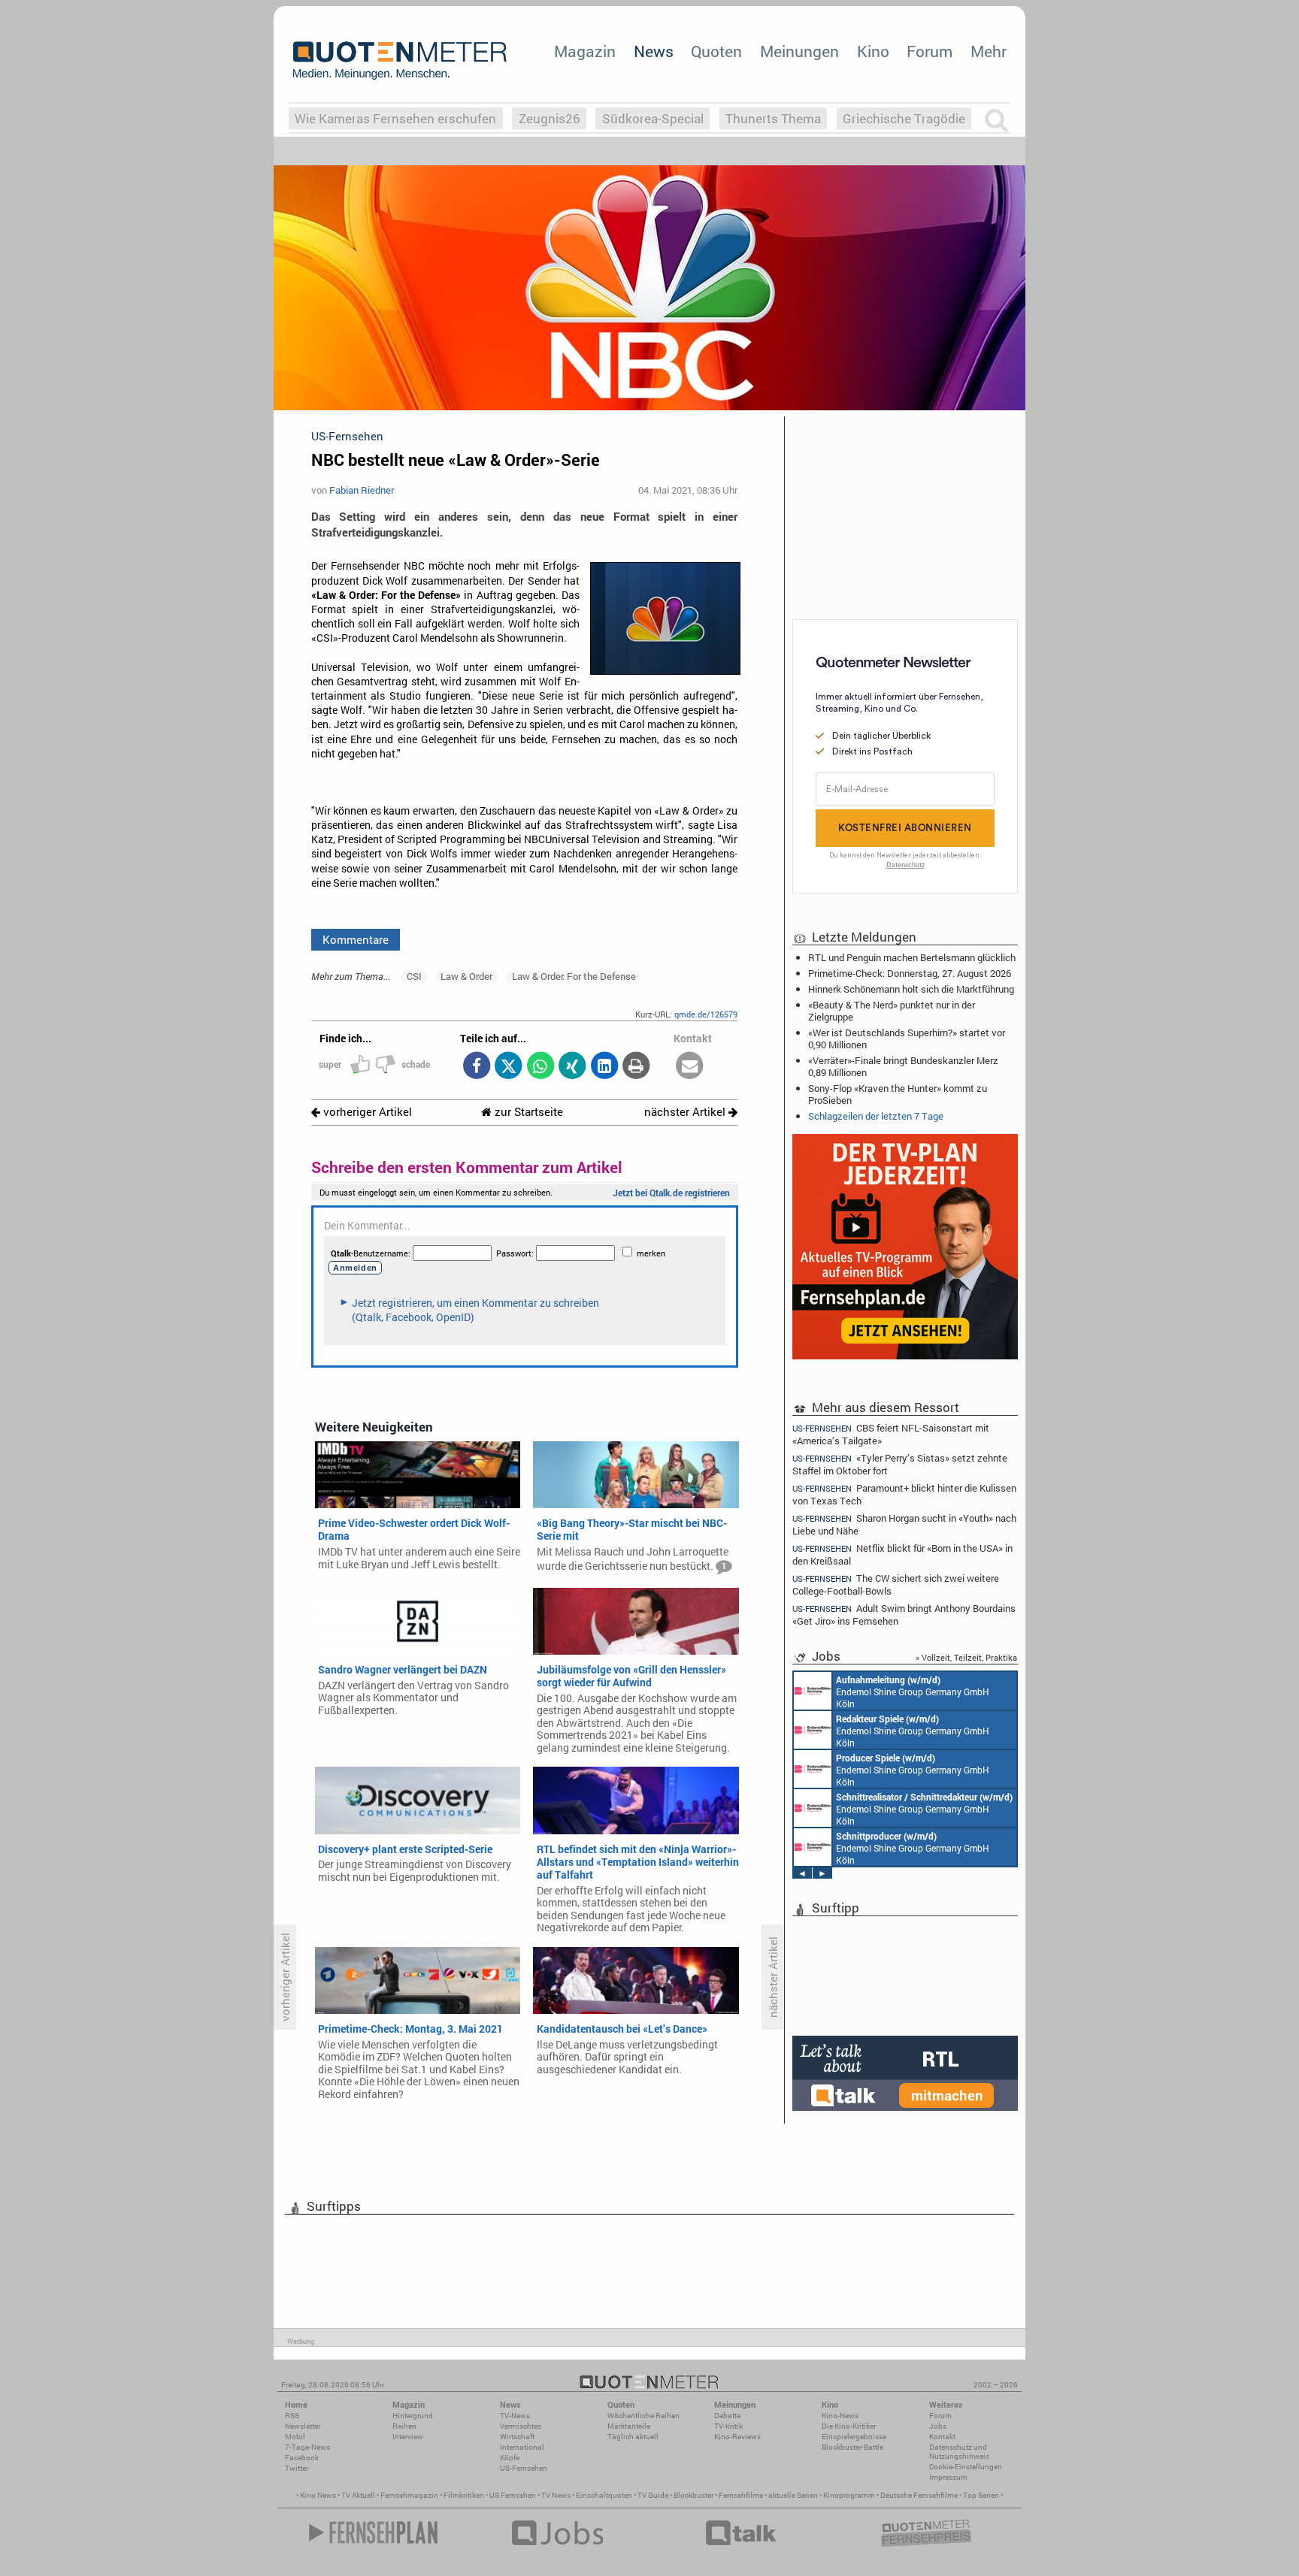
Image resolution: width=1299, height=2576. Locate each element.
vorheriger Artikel (366, 1112)
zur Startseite (527, 1112)
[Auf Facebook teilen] (476, 1067)
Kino (873, 51)
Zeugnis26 (550, 118)
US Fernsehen (513, 2495)
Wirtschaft (517, 2437)
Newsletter (303, 2426)
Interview (408, 2437)
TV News (556, 2495)
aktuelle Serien (793, 2495)
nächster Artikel (686, 1112)
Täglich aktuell (633, 2437)
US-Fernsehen (524, 2468)
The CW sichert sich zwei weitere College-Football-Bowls (896, 1584)
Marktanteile (629, 2426)
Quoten (716, 51)
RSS (292, 2416)
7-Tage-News (307, 2447)
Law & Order (466, 976)
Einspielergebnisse (854, 2437)
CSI (414, 976)
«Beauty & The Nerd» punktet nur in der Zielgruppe (892, 1011)
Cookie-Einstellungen (966, 2467)
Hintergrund (413, 2416)
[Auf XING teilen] (572, 1067)
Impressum (948, 2477)
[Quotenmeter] (400, 60)
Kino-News (840, 2416)
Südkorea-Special (653, 118)
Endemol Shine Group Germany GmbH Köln (913, 1692)
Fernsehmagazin (409, 2495)
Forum (930, 51)
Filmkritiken (464, 2495)
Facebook (302, 2458)
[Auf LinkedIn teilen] (604, 1067)
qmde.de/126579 (706, 1014)
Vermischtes (521, 2426)
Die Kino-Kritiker (849, 2426)
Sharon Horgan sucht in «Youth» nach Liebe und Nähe (904, 1524)
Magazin (585, 51)
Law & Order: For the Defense (574, 976)
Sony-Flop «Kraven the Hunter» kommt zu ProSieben (898, 1094)
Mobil (295, 2437)
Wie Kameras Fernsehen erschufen (395, 118)
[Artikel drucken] (636, 1067)
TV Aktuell (358, 2495)
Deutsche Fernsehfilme (919, 2495)
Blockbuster (693, 2495)
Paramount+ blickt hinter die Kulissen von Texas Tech (904, 1494)
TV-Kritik (728, 2426)
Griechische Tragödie (904, 118)
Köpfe (510, 2458)
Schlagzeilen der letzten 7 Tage (876, 1116)
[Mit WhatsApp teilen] (540, 1067)
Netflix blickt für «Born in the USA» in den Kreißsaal (902, 1554)
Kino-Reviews (737, 2437)
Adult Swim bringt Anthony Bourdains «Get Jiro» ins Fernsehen (904, 1615)
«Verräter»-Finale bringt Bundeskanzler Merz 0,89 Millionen (903, 1066)
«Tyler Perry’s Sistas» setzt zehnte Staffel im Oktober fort (900, 1464)
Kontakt (942, 2437)
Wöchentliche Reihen (643, 2416)
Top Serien (981, 2495)
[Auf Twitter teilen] (509, 1067)
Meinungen (799, 51)
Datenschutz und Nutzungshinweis (959, 2452)
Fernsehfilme (741, 2495)
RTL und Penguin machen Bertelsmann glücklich (912, 957)
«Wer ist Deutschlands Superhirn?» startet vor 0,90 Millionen (907, 1039)
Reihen (404, 2426)
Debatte (727, 2416)
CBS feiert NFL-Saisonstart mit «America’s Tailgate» (891, 1434)
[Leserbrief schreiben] (690, 1067)
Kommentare (356, 939)
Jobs (938, 2426)
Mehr (989, 51)
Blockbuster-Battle (852, 2447)
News (654, 51)
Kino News (318, 2495)
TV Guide (653, 2495)
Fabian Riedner (362, 490)
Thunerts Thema (773, 118)
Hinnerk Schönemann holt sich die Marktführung (911, 989)
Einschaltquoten (604, 2495)
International (522, 2447)
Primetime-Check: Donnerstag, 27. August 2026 (910, 973)
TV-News (515, 2416)
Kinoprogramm (849, 2495)
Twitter (297, 2468)
